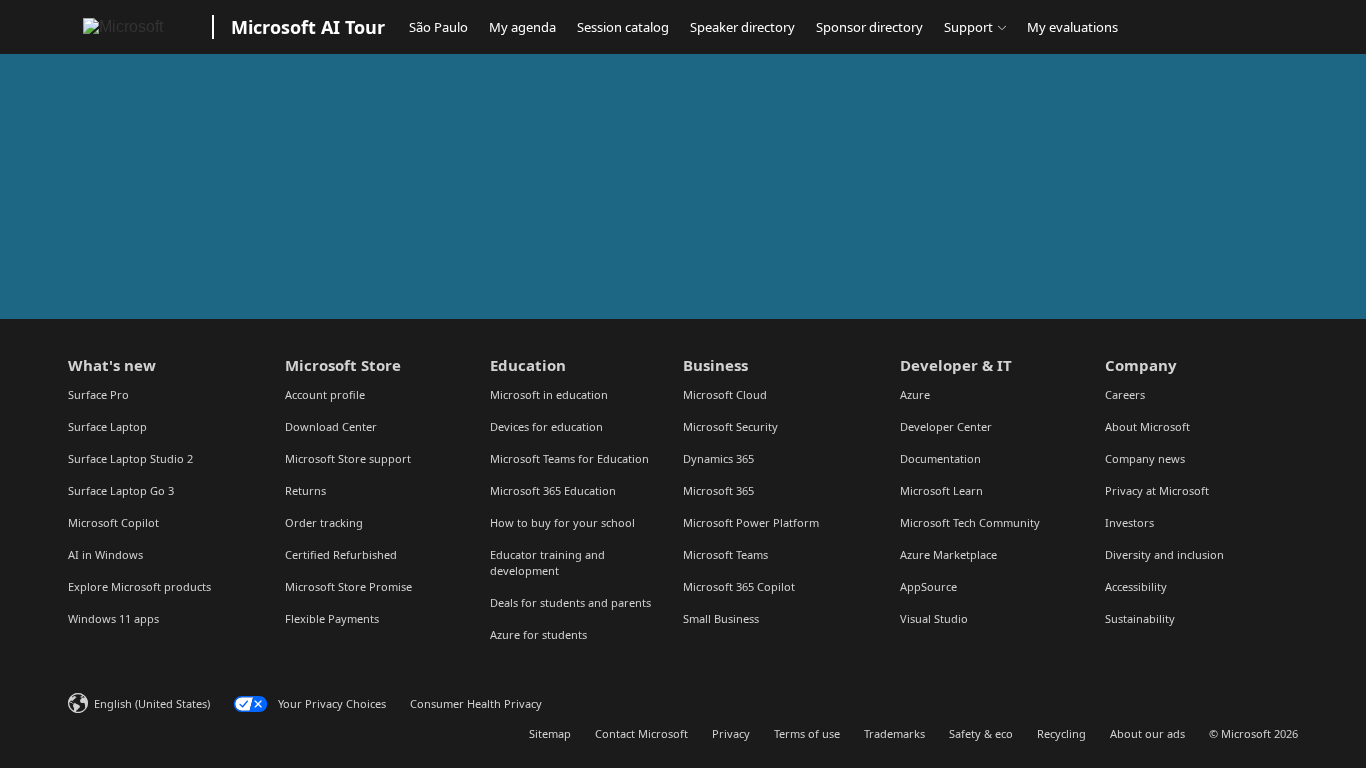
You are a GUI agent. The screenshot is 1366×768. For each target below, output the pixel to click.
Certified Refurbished (341, 554)
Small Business (721, 618)
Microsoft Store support (348, 458)
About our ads (1147, 733)
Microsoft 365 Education (553, 490)
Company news (1145, 458)
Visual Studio (934, 618)
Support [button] (968, 27)
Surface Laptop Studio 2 (130, 458)
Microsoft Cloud (725, 394)
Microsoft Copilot (113, 522)
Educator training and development (547, 562)
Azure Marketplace (948, 554)
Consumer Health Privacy (476, 703)
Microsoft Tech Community (970, 522)
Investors (1129, 522)
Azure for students (538, 634)
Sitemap (550, 733)
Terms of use (807, 733)
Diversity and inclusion (1164, 554)
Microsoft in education (549, 394)
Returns (305, 490)
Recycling (1061, 733)
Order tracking (324, 522)
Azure (915, 394)
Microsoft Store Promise (348, 586)
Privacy (731, 733)
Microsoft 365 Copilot (739, 586)
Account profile (325, 394)
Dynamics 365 (718, 458)
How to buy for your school (562, 522)
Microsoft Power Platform (751, 522)
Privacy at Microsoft (1157, 490)
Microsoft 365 (718, 490)
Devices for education (546, 426)
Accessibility (1136, 586)
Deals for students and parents (570, 602)
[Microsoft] (136, 27)
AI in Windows (105, 554)
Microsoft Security (730, 426)
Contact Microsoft (641, 733)
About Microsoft (1147, 426)
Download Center (331, 426)
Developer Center (946, 426)
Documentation (940, 458)
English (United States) (152, 703)
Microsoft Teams (725, 554)
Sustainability (1140, 618)
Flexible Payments (332, 618)
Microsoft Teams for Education (569, 458)
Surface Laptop (107, 426)
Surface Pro (98, 394)
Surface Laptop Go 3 (121, 490)
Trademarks (894, 733)
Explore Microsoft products (139, 586)
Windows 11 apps (113, 618)
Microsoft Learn (941, 490)
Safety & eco (981, 733)
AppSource (928, 586)
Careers (1125, 394)
